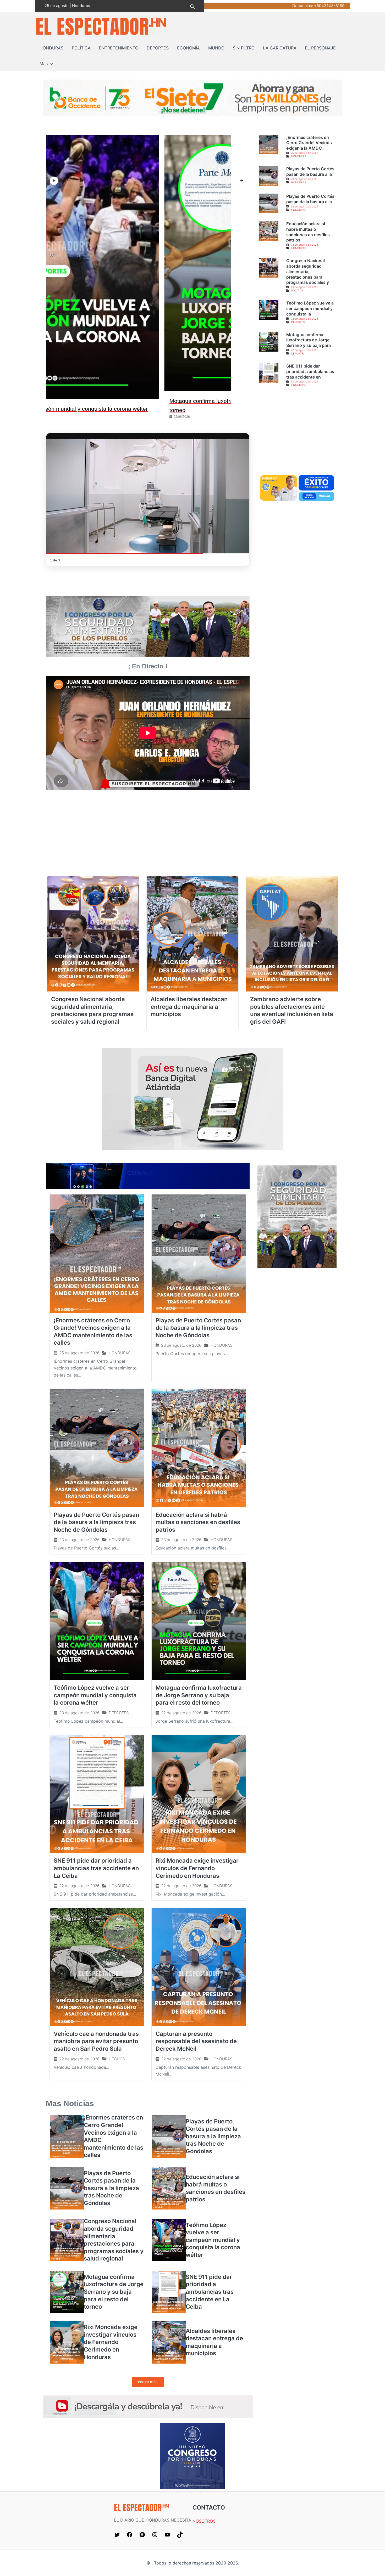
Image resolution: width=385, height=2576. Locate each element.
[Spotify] (142, 2529)
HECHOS (117, 2053)
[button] (192, 6)
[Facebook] (130, 2529)
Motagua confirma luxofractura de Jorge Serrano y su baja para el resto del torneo (199, 1689)
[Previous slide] (54, 181)
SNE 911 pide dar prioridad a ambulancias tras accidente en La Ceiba (96, 1862)
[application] (50, 64)
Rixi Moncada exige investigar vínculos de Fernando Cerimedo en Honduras (197, 1862)
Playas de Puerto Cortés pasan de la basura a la (310, 171)
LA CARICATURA (280, 48)
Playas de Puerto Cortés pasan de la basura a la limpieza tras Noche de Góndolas (198, 1322)
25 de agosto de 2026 (304, 153)
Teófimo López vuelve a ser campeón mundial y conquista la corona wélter (95, 1689)
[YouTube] (167, 2529)
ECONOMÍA (188, 48)
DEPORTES (158, 48)
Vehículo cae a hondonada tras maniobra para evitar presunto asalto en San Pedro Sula (96, 2035)
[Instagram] (155, 2529)
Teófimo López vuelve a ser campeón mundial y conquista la (310, 308)
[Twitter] (117, 2529)
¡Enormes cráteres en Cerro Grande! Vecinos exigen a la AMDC (309, 143)
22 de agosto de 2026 (304, 350)
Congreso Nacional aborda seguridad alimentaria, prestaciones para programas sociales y (308, 271)
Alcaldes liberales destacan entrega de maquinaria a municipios (189, 1001)
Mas (44, 64)
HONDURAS (51, 48)
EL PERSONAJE (320, 48)
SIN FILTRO (244, 48)
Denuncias (302, 6)
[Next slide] (241, 181)
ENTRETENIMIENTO (119, 48)
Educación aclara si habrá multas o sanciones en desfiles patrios (308, 232)
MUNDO (216, 48)
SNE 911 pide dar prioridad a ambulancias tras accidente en (310, 371)
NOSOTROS (204, 2516)
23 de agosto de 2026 (304, 179)
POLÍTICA (81, 48)
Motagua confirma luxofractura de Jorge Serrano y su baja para (309, 340)
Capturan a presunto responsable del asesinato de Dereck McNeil (196, 2035)
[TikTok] (180, 2529)
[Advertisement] (297, 435)
